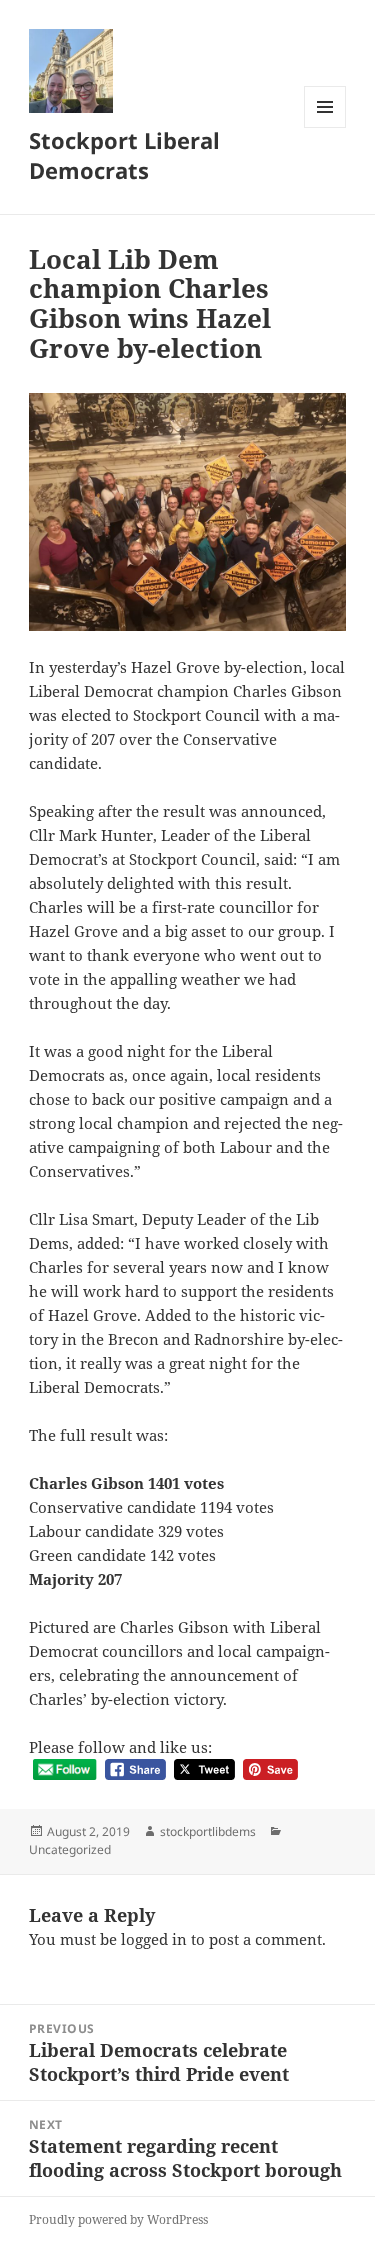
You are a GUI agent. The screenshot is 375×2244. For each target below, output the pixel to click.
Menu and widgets (325, 127)
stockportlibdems (208, 1831)
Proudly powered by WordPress (118, 2219)
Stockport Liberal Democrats (124, 155)
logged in (154, 1939)
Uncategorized (70, 1849)
